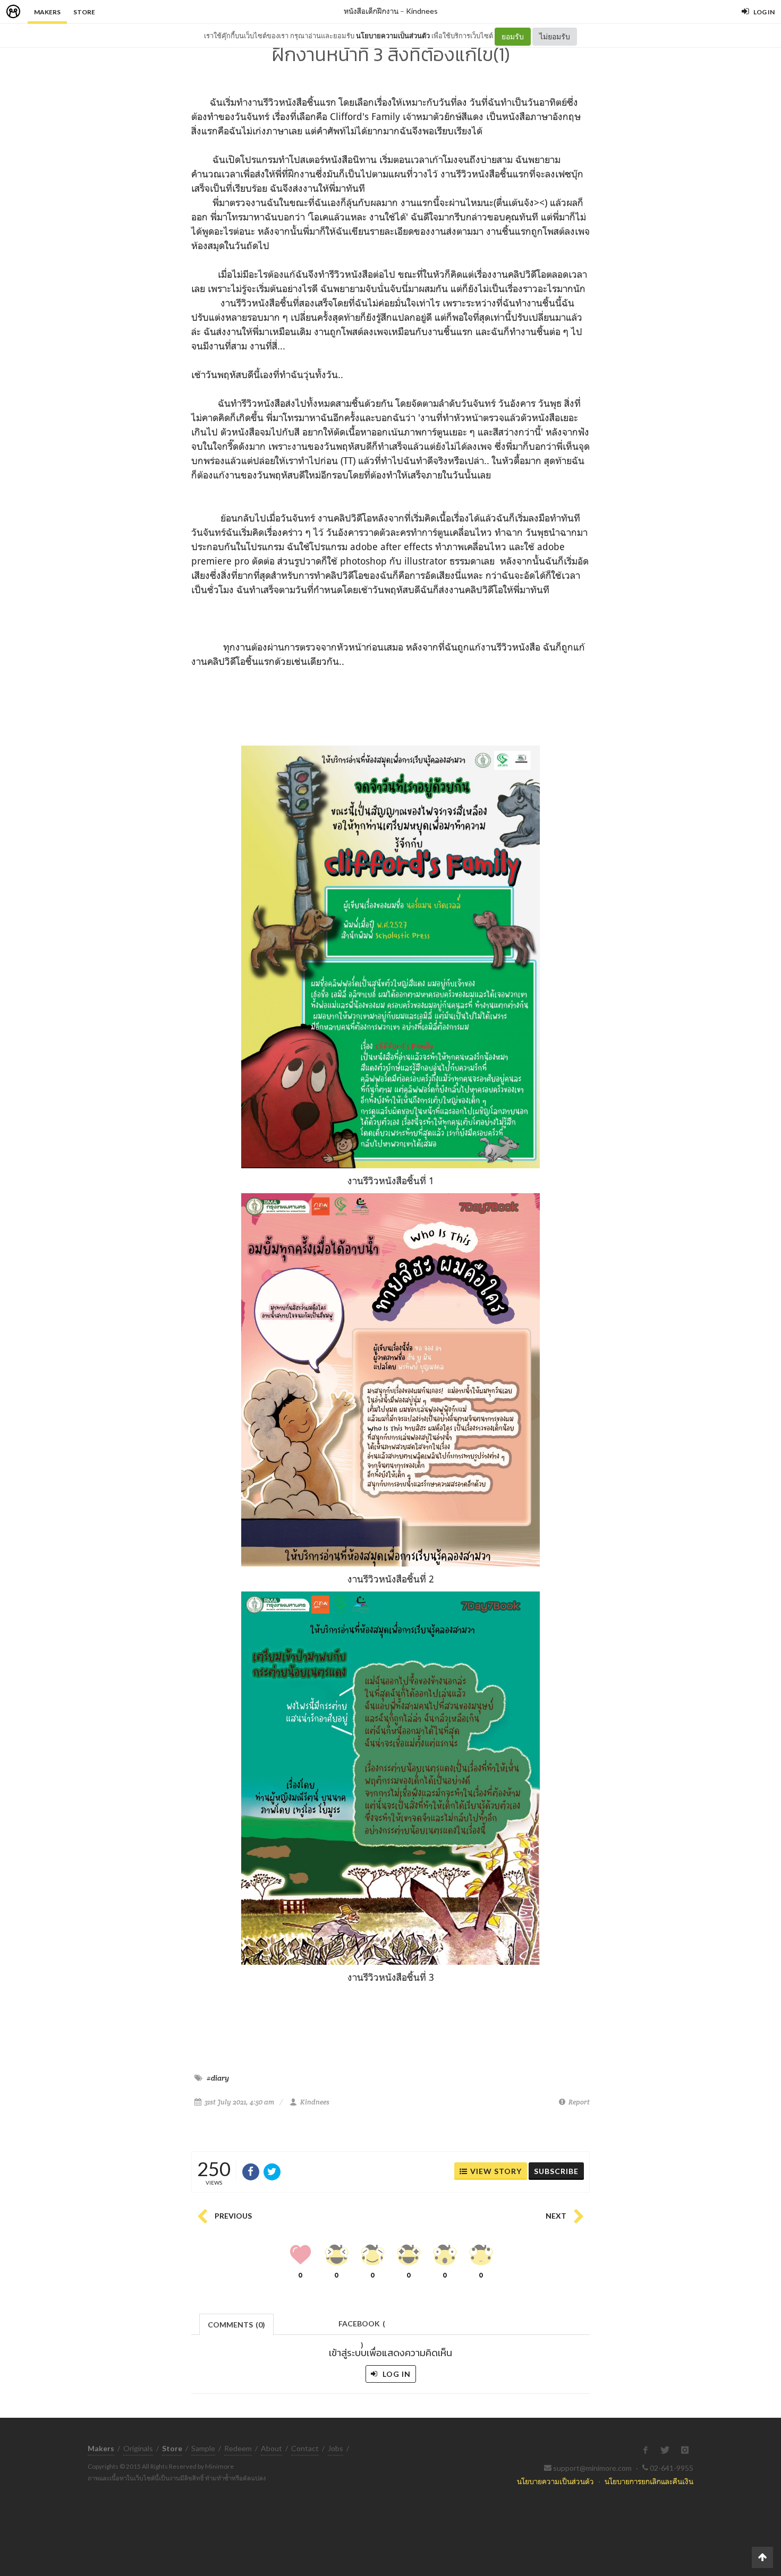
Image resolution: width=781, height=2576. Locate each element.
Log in (396, 2374)
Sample (203, 2448)
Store (84, 12)
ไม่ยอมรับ (555, 36)
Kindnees (422, 11)
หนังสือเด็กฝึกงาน (371, 11)
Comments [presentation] (236, 2325)
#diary (218, 2078)
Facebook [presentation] (362, 2327)
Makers (47, 12)
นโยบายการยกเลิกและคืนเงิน (649, 2481)
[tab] (237, 2323)
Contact (305, 2448)
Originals (138, 2448)
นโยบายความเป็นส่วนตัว (393, 36)
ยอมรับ (513, 36)
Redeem (238, 2448)
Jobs (336, 2448)
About (271, 2448)
